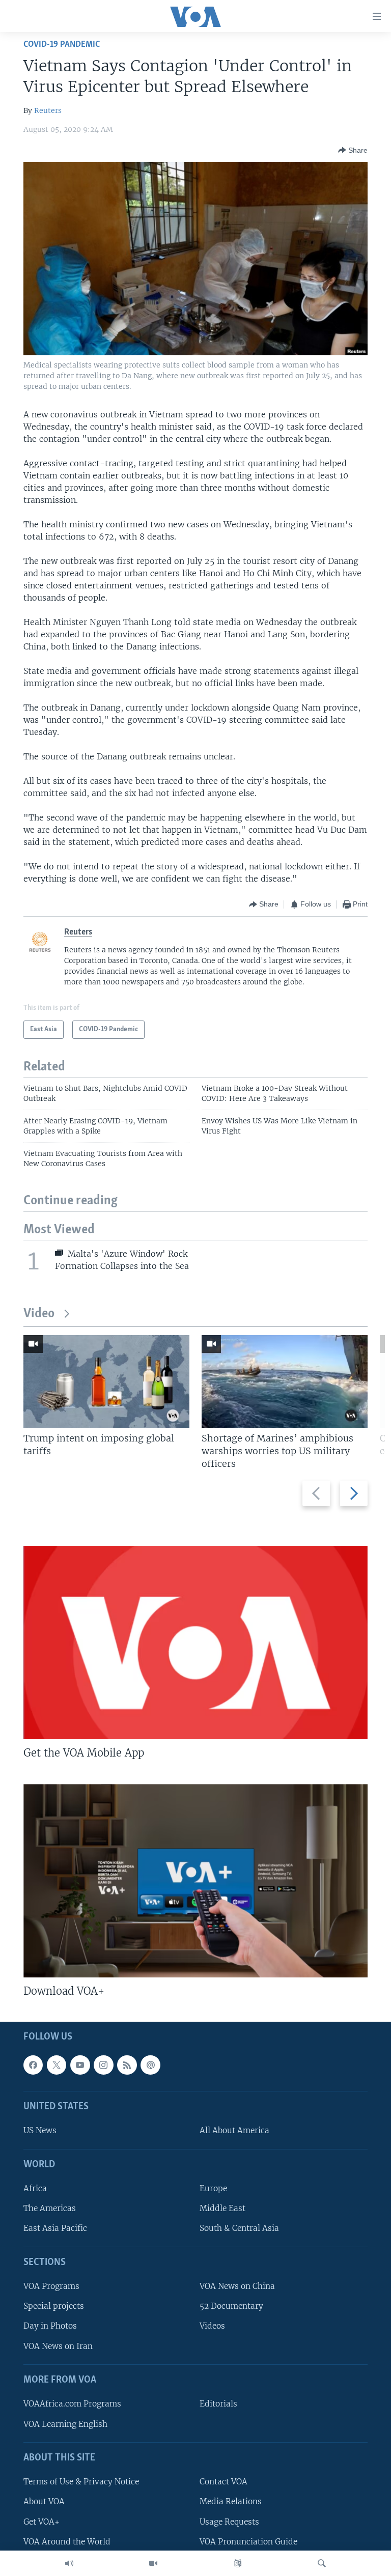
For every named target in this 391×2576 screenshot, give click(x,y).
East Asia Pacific (55, 2229)
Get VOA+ (41, 2522)
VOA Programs (51, 2287)
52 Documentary (231, 2306)
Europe (213, 2189)
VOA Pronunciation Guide (248, 2542)
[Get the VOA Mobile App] (195, 1643)
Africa (35, 2189)
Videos (212, 2326)
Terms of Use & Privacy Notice (81, 2482)
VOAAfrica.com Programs (72, 2404)
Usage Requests (229, 2522)
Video (39, 1314)
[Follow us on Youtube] (80, 2065)
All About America (234, 2131)
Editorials (218, 2404)
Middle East (222, 2209)
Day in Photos (50, 2326)
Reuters (48, 110)
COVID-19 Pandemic (62, 45)
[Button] (353, 150)
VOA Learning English (65, 2424)
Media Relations (231, 2502)
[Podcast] (150, 2065)
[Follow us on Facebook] (33, 2065)
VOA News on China (237, 2287)
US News (40, 2131)
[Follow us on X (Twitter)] (57, 2065)
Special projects (54, 2306)
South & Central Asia (239, 2229)
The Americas (50, 2209)
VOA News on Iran (58, 2346)
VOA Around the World (67, 2542)
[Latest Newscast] (69, 2563)
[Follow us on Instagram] (103, 2065)
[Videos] (153, 2563)
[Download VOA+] (195, 1881)
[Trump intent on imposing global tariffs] (106, 1382)
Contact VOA (224, 2482)
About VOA (44, 2502)
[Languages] (238, 2563)
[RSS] (127, 2065)
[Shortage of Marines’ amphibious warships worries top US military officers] (285, 1382)
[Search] (322, 2563)
